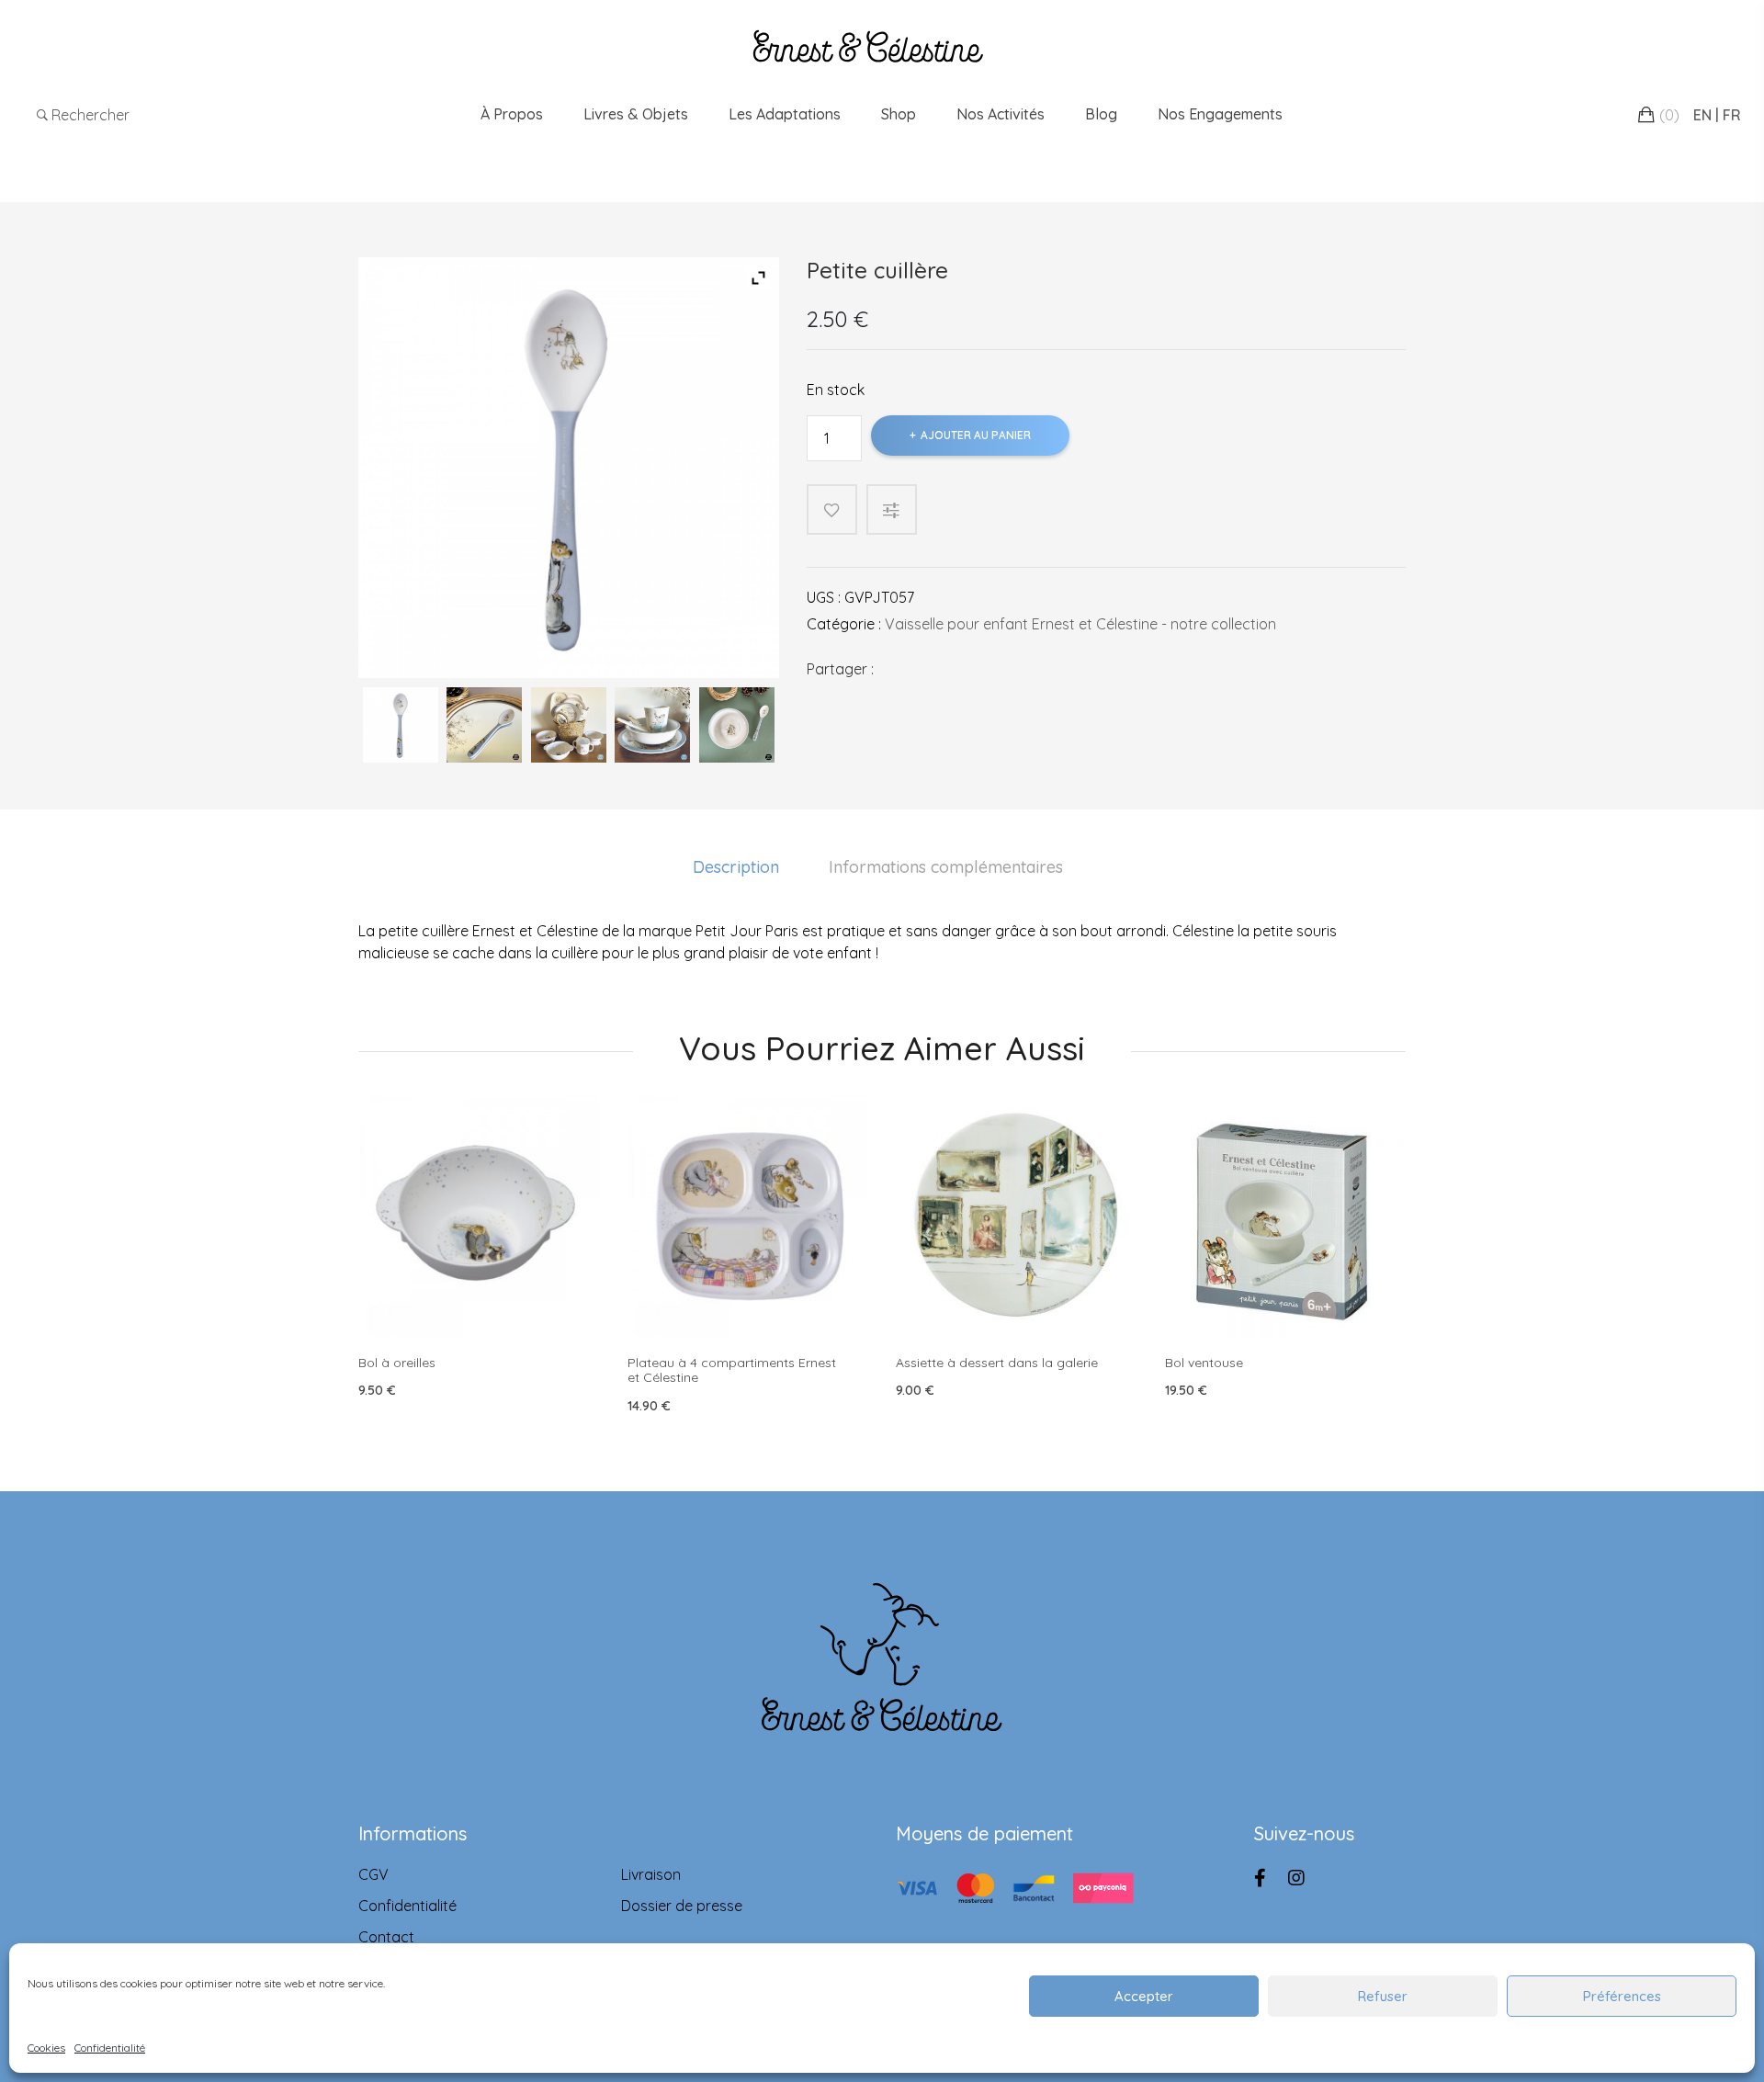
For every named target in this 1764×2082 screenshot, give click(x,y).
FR (1732, 115)
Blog (1101, 114)
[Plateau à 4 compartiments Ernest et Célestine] (748, 1216)
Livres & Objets (636, 114)
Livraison (651, 1874)
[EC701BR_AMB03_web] (652, 725)
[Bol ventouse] (1286, 1216)
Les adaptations (785, 114)
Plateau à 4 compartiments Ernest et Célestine (732, 1371)
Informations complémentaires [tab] (946, 867)
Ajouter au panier (976, 435)
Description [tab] (736, 867)
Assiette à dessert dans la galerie (997, 1363)
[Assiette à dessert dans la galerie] (1017, 1216)
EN (1702, 115)
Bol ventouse (1204, 1363)
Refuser (1383, 1996)
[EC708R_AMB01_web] (484, 725)
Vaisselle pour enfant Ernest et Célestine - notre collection (1080, 624)
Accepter (1144, 1996)
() (1669, 115)
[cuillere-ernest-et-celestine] (401, 725)
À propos (512, 114)
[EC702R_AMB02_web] (737, 725)
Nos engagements (1220, 114)
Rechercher (89, 115)
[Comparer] (901, 509)
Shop (899, 114)
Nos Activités (1001, 114)
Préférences (1622, 1996)
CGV (373, 1874)
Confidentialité (110, 2048)
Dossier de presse (682, 1906)
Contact (386, 1937)
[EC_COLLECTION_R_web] (569, 725)
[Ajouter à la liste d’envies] (832, 509)
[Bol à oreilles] (479, 1216)
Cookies (46, 2048)
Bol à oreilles (397, 1363)
